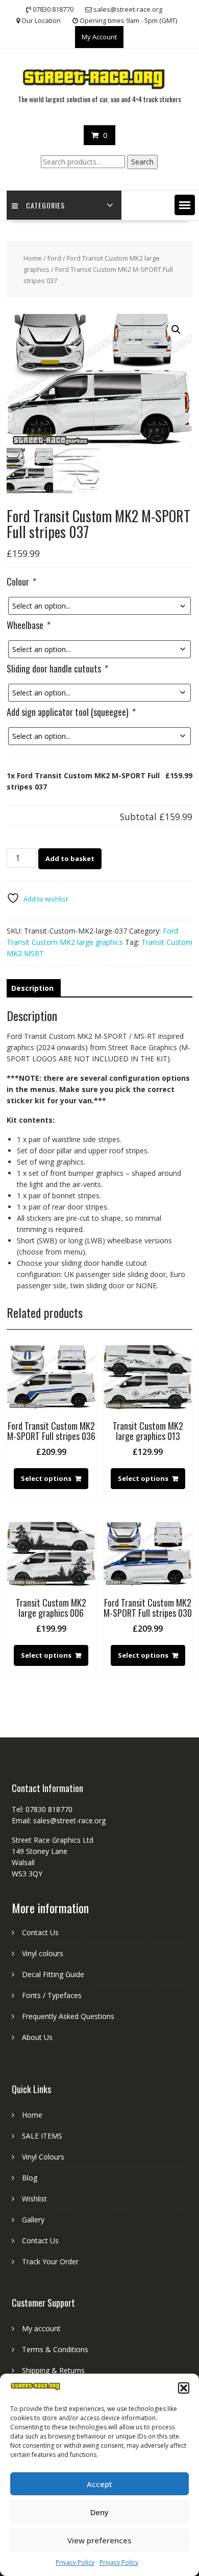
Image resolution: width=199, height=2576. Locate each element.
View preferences (99, 2540)
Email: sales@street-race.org (59, 1820)
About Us (37, 2037)
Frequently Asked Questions (68, 2016)
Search (142, 162)
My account (41, 2328)
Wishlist (34, 2199)
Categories (45, 205)
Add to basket (70, 858)
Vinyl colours (43, 1953)
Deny (99, 2512)
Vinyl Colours (43, 2157)
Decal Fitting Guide (53, 1974)
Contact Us (40, 1932)
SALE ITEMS (42, 2136)
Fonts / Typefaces (52, 1995)
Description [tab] (32, 988)
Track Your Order (50, 2261)
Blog (30, 2178)
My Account (99, 37)
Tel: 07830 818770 (42, 1809)
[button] (184, 2388)
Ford (54, 258)
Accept (99, 2484)
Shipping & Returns (53, 2370)
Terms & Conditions (55, 2349)
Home (33, 258)
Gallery (33, 2220)
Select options (46, 1478)
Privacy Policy (75, 2562)
